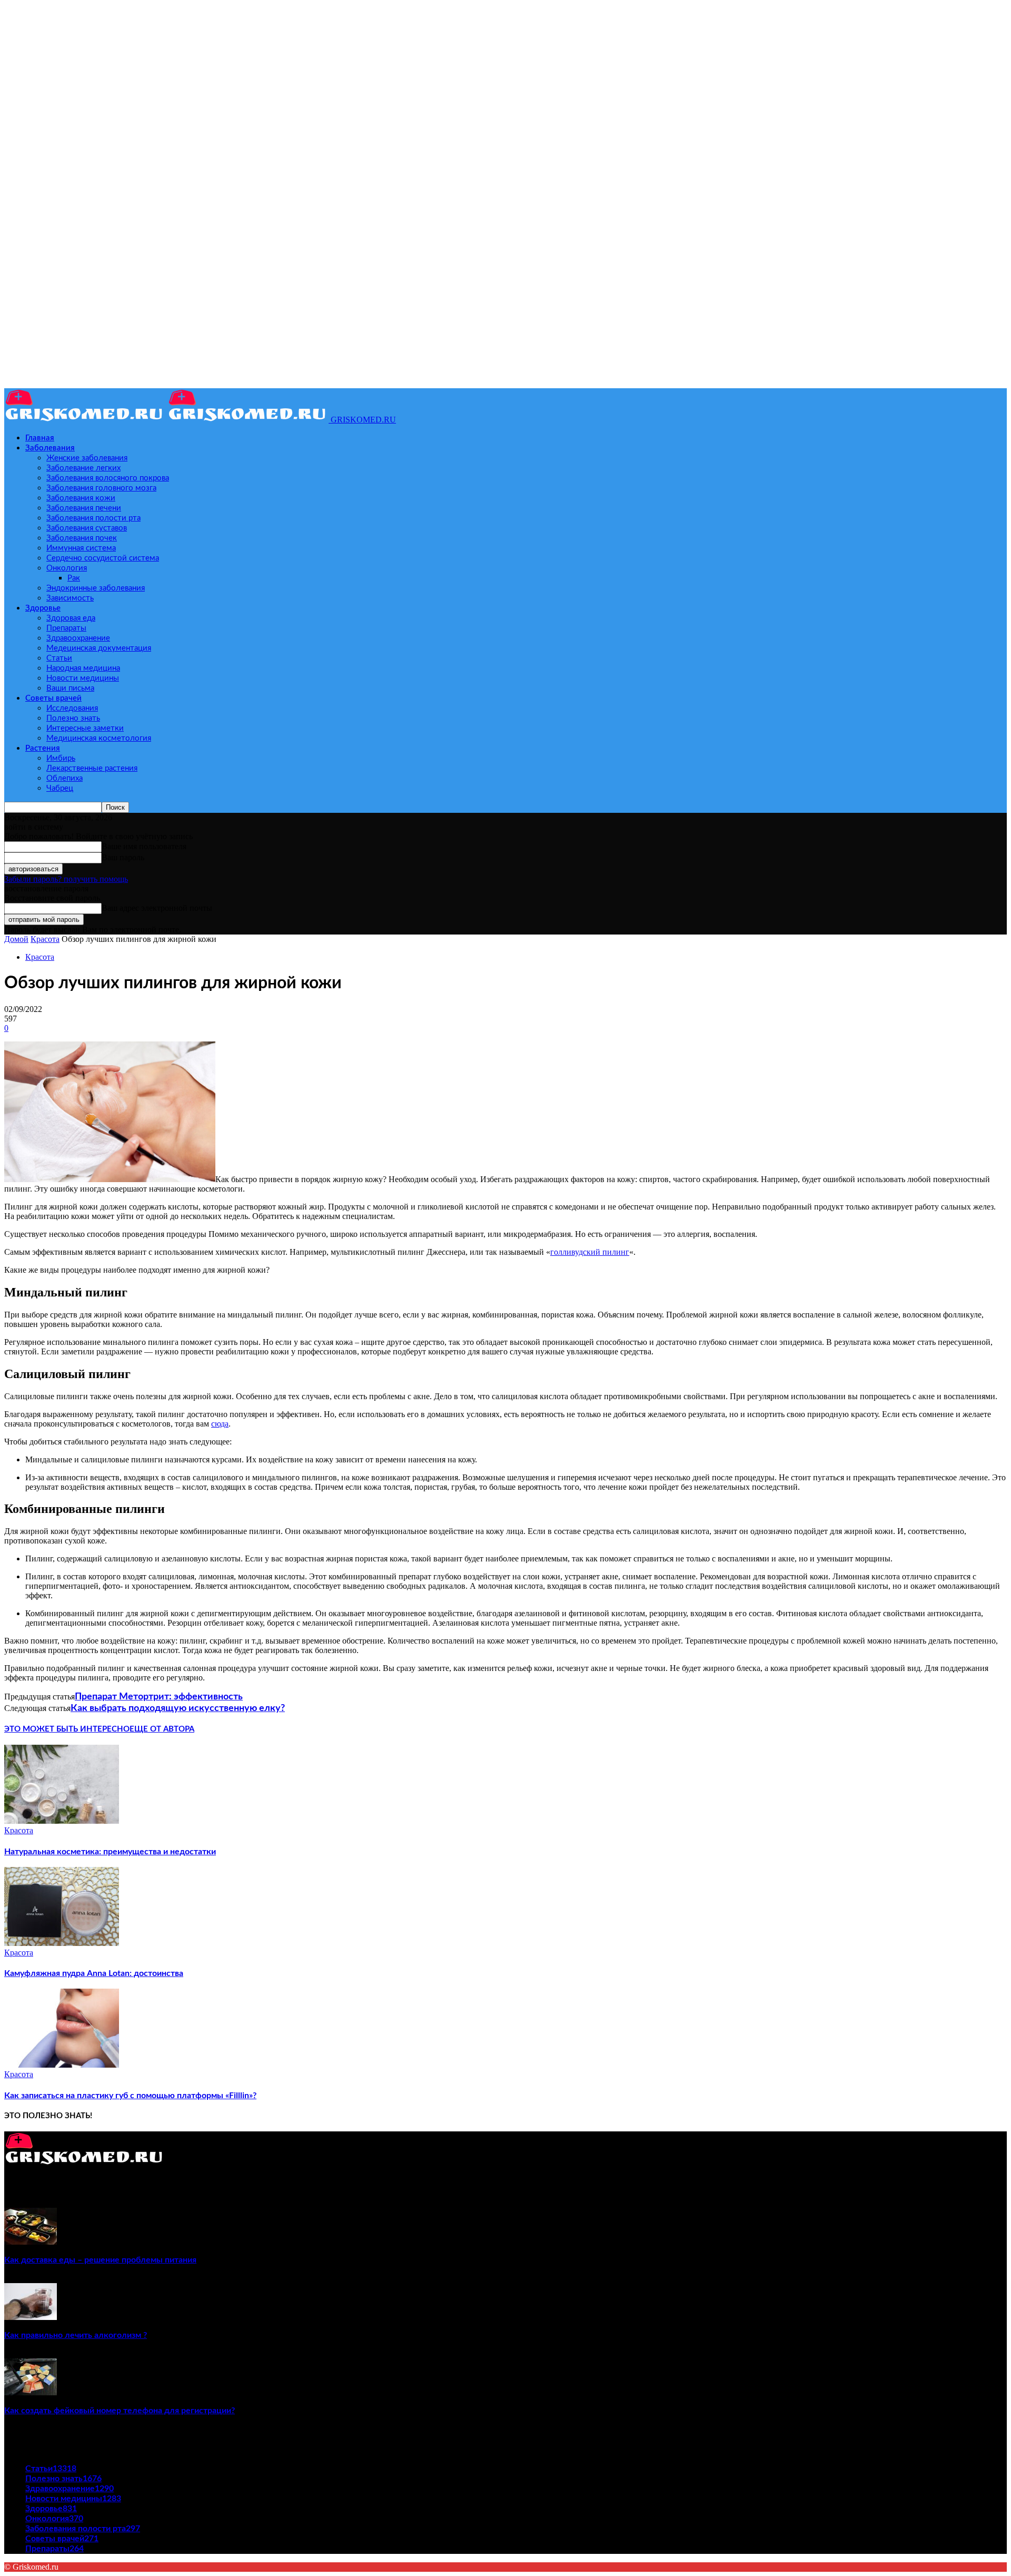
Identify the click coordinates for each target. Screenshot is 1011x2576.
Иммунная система (81, 548)
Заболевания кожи (81, 498)
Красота (45, 939)
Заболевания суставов (87, 528)
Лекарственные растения (92, 768)
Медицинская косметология (99, 738)
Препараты (66, 628)
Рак (74, 578)
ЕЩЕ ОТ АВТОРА (162, 1729)
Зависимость (70, 598)
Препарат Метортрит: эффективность (159, 1697)
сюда (220, 1424)
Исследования (72, 708)
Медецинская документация (99, 648)
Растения (43, 748)
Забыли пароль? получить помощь (66, 879)
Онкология (67, 568)
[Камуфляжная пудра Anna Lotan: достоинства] (62, 1943)
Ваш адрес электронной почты (157, 908)
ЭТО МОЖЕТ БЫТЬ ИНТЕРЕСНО (67, 1729)
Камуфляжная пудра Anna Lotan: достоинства (94, 1973)
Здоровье (43, 608)
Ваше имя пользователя (144, 846)
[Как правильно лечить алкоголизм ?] (31, 2317)
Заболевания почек (82, 538)
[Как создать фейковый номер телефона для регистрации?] (31, 2392)
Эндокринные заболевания (96, 588)
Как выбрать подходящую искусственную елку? (178, 1708)
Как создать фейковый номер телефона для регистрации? (120, 2411)
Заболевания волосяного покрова (108, 478)
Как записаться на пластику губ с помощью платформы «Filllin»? (130, 2096)
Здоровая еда (71, 618)
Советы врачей (53, 698)
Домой (16, 939)
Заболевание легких (83, 468)
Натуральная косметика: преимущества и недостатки (110, 1852)
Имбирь (61, 758)
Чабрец (60, 788)
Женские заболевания (87, 458)
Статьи (59, 658)
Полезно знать (73, 718)
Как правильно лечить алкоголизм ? (76, 2335)
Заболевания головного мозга (101, 488)
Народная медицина (83, 668)
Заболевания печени (84, 508)
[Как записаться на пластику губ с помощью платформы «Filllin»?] (62, 2065)
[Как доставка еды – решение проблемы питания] (31, 2242)
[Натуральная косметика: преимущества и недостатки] (62, 1821)
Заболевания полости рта (93, 518)
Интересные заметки (85, 728)
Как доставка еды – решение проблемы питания (100, 2260)
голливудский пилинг (590, 1252)
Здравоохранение (78, 638)
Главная (40, 438)
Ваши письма (70, 688)
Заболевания (50, 448)
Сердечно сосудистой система (103, 558)
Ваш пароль (123, 857)
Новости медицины (83, 678)
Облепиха (65, 778)
